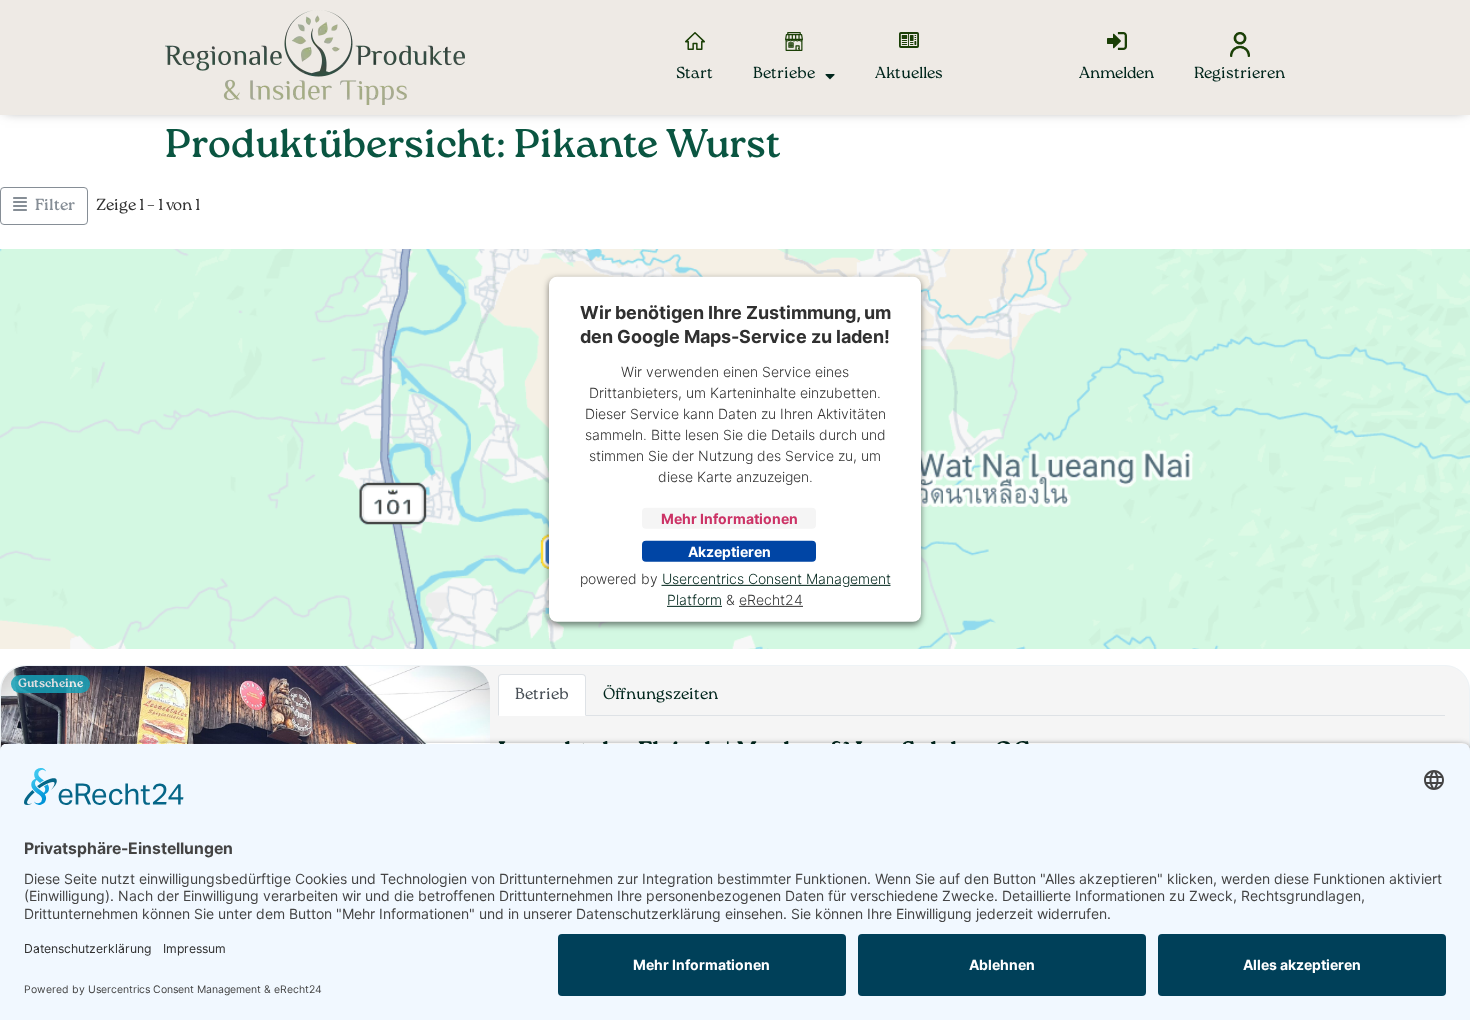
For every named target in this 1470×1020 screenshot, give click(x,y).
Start (694, 74)
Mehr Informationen (729, 518)
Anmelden (1116, 74)
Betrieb (542, 695)
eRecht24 (771, 599)
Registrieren (1239, 74)
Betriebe (784, 74)
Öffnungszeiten (660, 695)
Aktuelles (909, 74)
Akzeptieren (729, 551)
